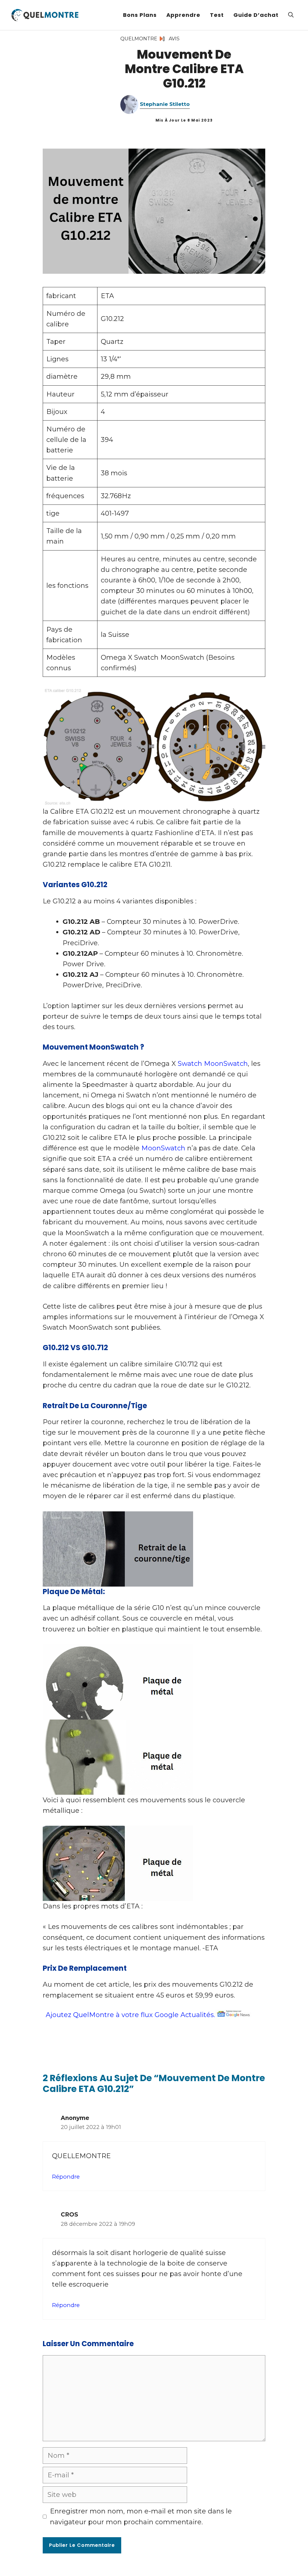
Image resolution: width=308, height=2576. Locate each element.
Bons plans (140, 15)
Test (217, 15)
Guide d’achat (256, 15)
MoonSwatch (163, 1148)
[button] (291, 15)
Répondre (66, 2177)
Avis (174, 39)
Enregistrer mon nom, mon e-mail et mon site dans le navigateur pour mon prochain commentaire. (141, 2516)
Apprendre (183, 15)
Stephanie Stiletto (165, 104)
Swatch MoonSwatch (213, 1064)
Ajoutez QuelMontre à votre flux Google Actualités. (130, 2015)
